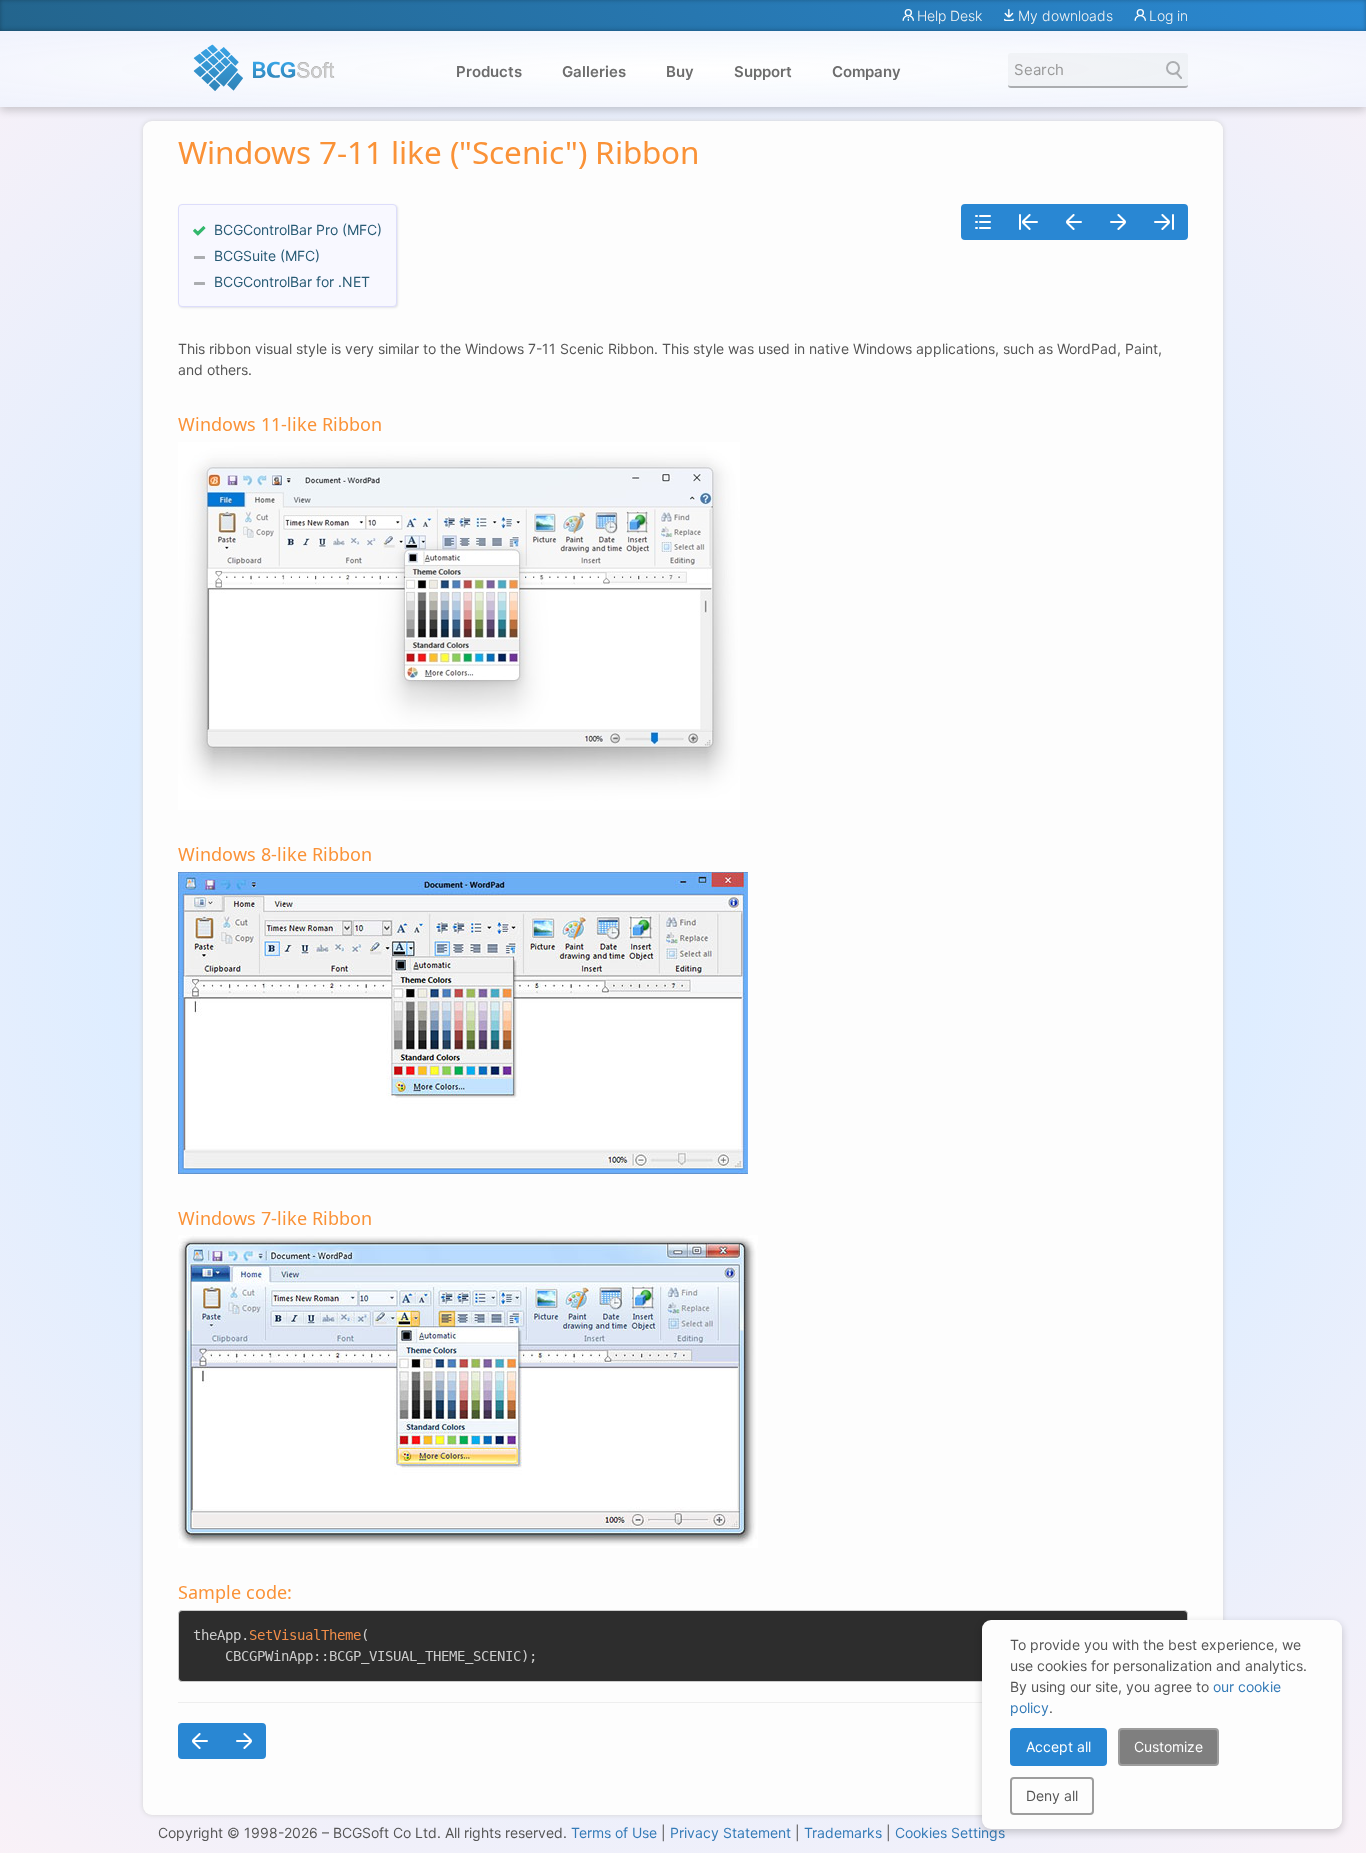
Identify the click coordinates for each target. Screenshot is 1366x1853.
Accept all (1058, 1746)
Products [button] (489, 71)
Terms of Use (614, 1832)
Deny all (1052, 1795)
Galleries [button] (594, 71)
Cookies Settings (950, 1832)
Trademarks (843, 1832)
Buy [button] (680, 71)
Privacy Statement (730, 1832)
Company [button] (866, 71)
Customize (1168, 1746)
